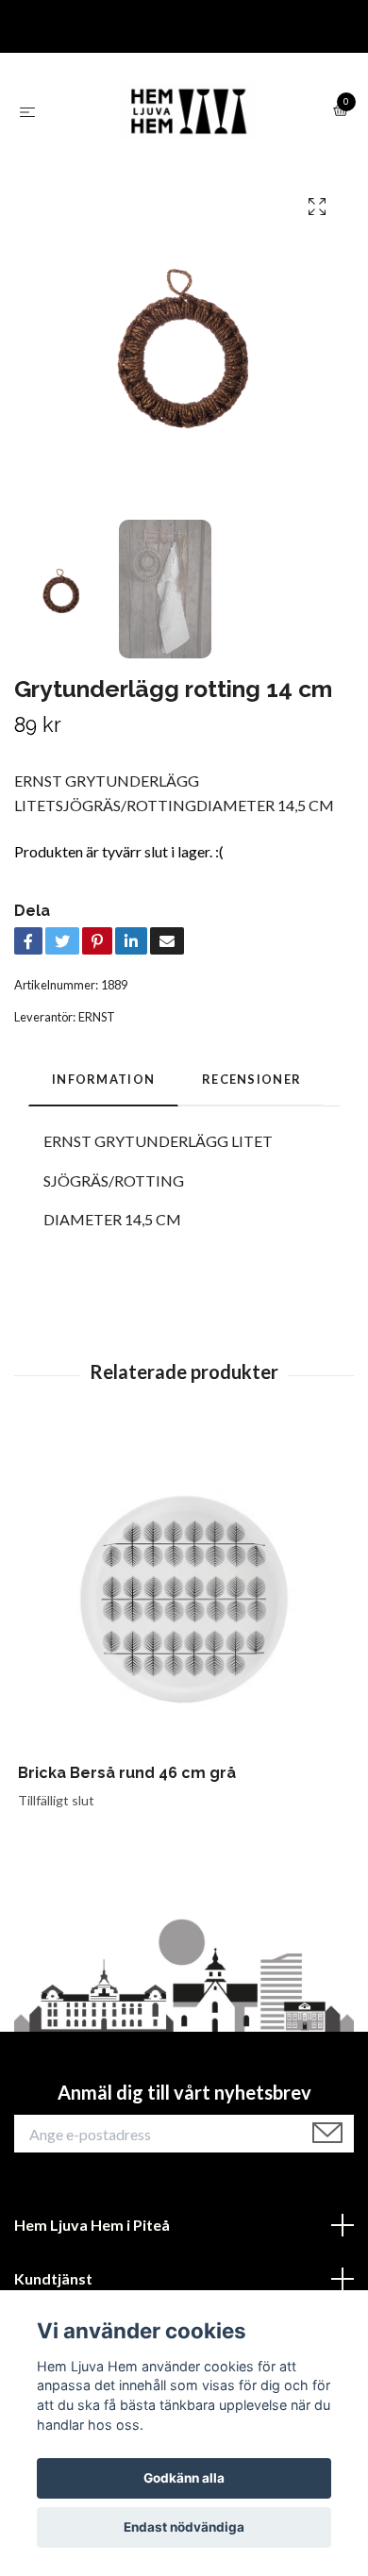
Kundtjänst (53, 2278)
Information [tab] (103, 1079)
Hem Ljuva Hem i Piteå (92, 2225)
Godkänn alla (184, 2478)
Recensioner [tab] (251, 1079)
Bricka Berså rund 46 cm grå (127, 1773)
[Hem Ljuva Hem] (188, 111)
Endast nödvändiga (184, 2527)
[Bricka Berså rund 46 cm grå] (184, 1598)
